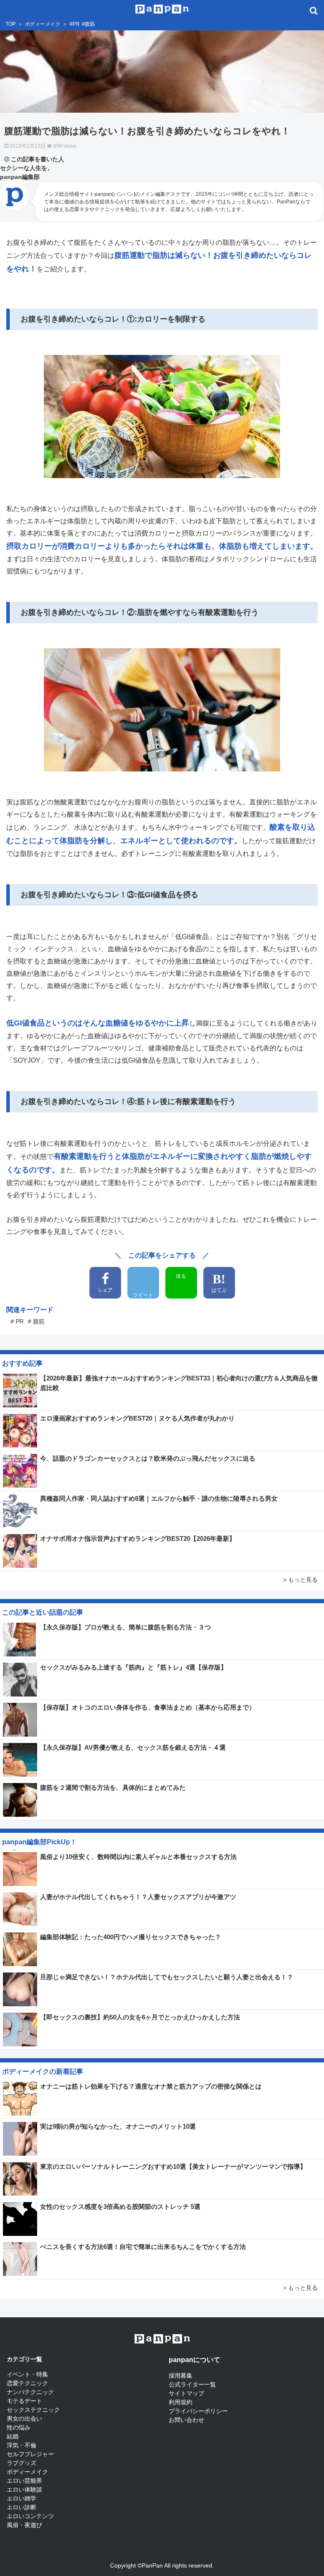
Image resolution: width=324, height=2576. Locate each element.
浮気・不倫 (22, 2445)
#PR (75, 24)
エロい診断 (22, 2507)
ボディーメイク (43, 24)
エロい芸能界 (24, 2481)
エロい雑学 (22, 2498)
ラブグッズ (22, 2463)
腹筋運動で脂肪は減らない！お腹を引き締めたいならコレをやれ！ (152, 131)
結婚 (13, 2436)
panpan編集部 (20, 177)
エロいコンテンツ (30, 2516)
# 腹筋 (36, 1321)
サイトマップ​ (186, 2393)
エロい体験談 (24, 2489)
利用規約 (181, 2402)
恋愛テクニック (27, 2383)
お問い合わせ (186, 2420)
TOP (11, 24)
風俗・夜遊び (24, 2525)
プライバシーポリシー (198, 2411)
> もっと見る (300, 1580)
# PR (17, 1321)
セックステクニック (33, 2410)
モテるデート (24, 2401)
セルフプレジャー (30, 2454)
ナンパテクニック (30, 2392)
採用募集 (181, 2376)
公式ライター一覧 (192, 2384)
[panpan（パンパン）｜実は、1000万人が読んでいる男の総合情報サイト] (162, 8)
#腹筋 (88, 24)
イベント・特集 (27, 2374)
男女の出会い (24, 2419)
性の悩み (19, 2427)
